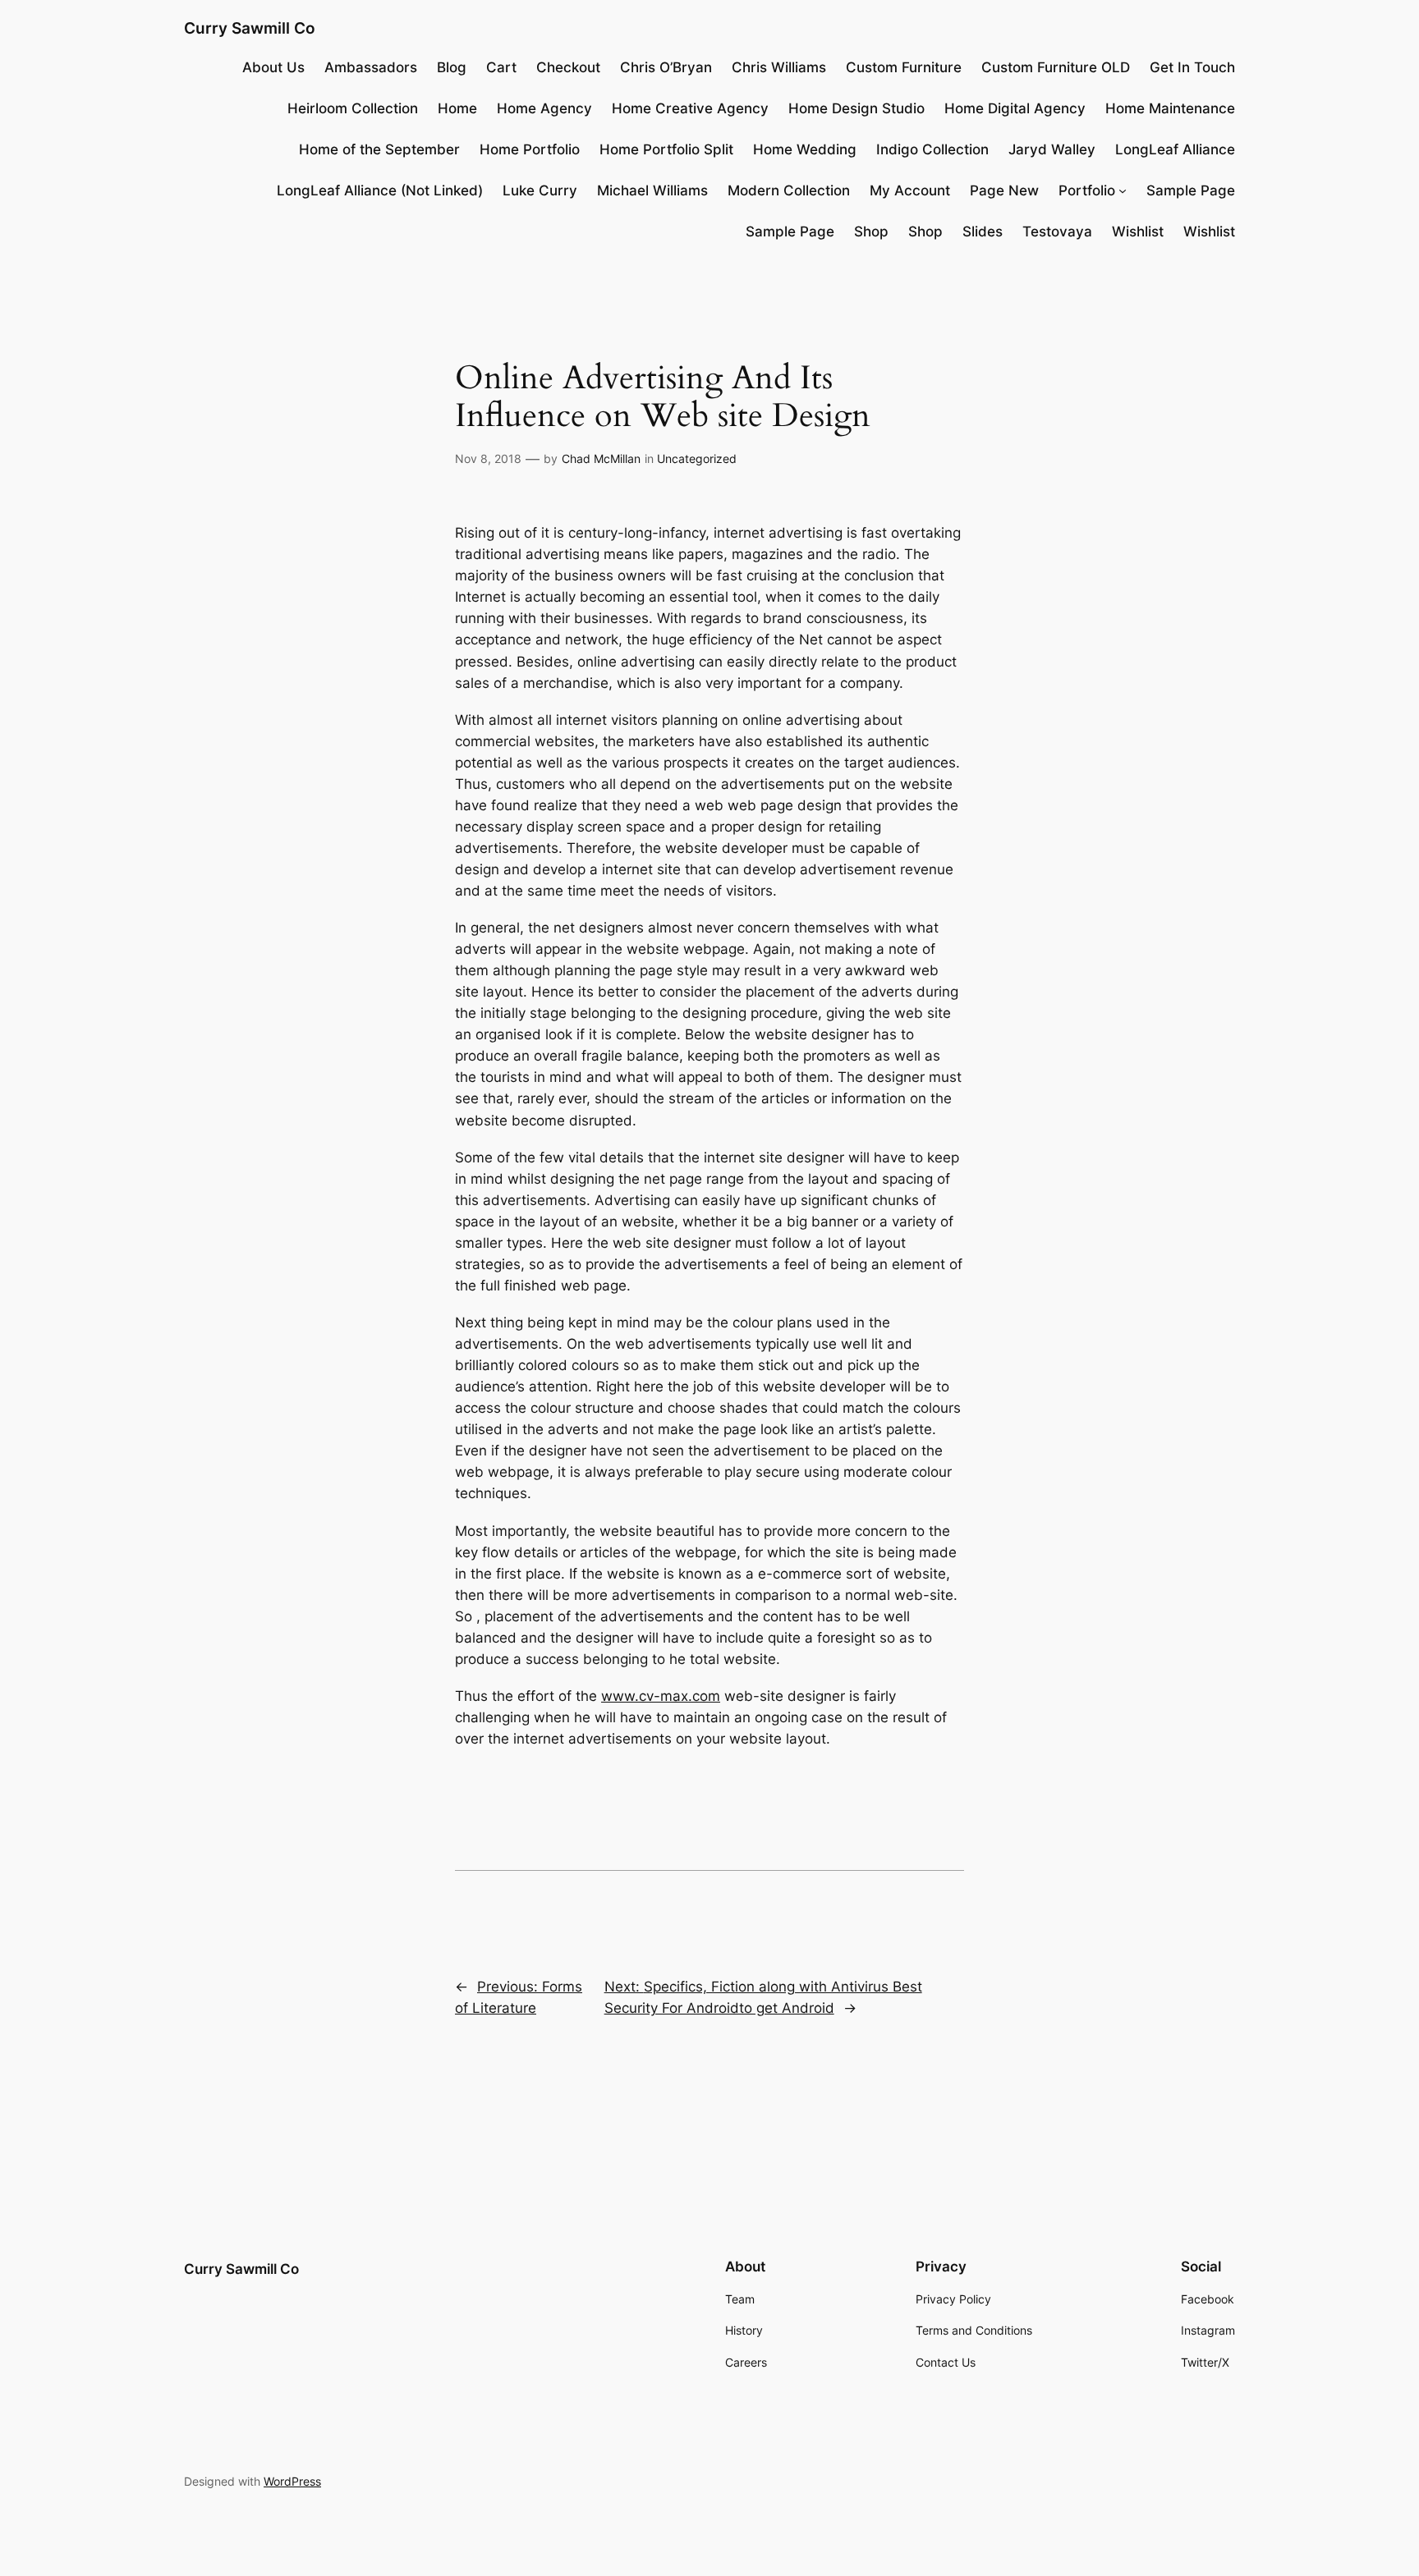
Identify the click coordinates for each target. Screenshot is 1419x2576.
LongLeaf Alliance (1175, 149)
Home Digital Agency (1015, 108)
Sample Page (1191, 190)
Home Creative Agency (690, 108)
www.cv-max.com (661, 1696)
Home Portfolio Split (666, 149)
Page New (1004, 190)
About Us (273, 67)
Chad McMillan (601, 458)
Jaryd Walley (1052, 149)
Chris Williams (779, 67)
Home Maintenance (1170, 108)
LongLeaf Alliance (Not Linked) (380, 190)
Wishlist (1138, 231)
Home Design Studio (856, 108)
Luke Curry (540, 190)
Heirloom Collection (353, 108)
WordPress (292, 2481)
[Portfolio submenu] (1123, 190)
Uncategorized (697, 458)
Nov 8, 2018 (488, 458)
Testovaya (1057, 231)
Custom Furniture (904, 67)
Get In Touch (1192, 67)
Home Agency (544, 108)
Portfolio (1087, 190)
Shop (871, 231)
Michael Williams (652, 190)
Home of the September (379, 149)
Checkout (568, 67)
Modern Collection (789, 190)
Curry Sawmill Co (250, 28)
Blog (452, 67)
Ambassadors (371, 67)
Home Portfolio (530, 149)
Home (457, 108)
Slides (983, 231)
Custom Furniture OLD (1056, 67)
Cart (501, 67)
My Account (910, 190)
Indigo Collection (932, 149)
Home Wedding (805, 149)
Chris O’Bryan (666, 67)
